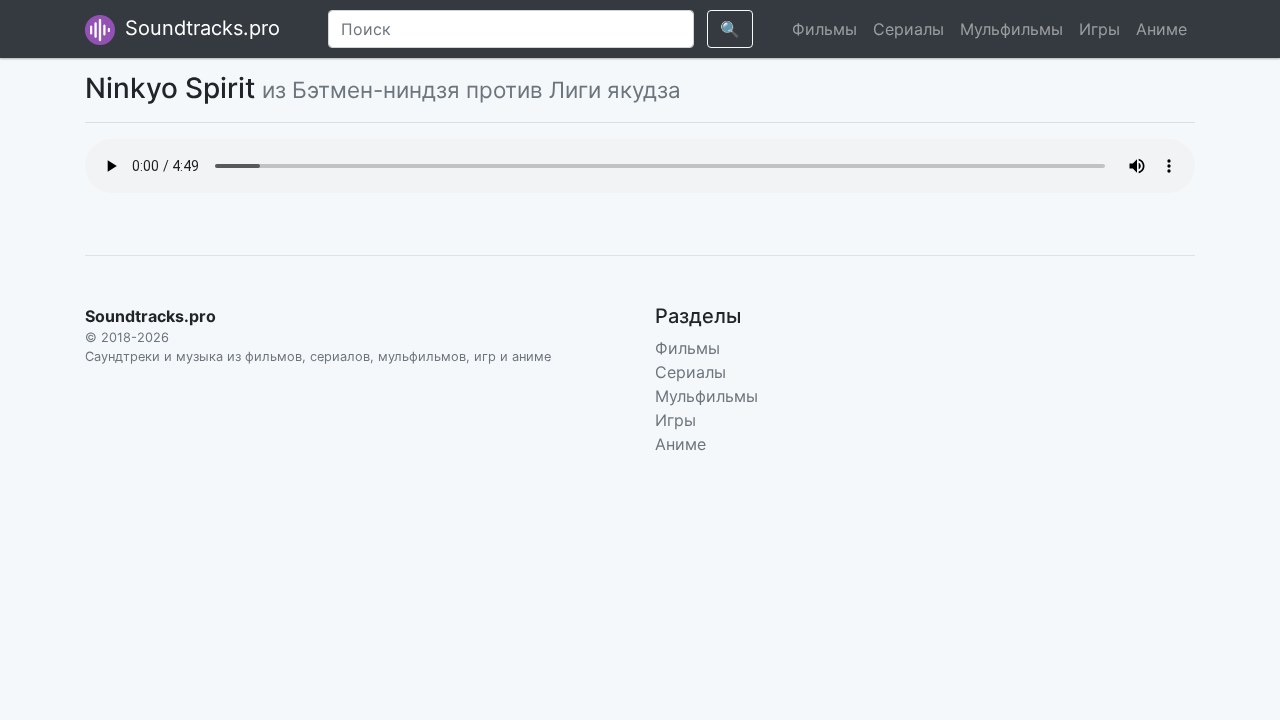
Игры (1099, 29)
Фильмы (824, 29)
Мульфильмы (1011, 29)
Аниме (1161, 29)
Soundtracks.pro (199, 28)
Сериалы (908, 29)
